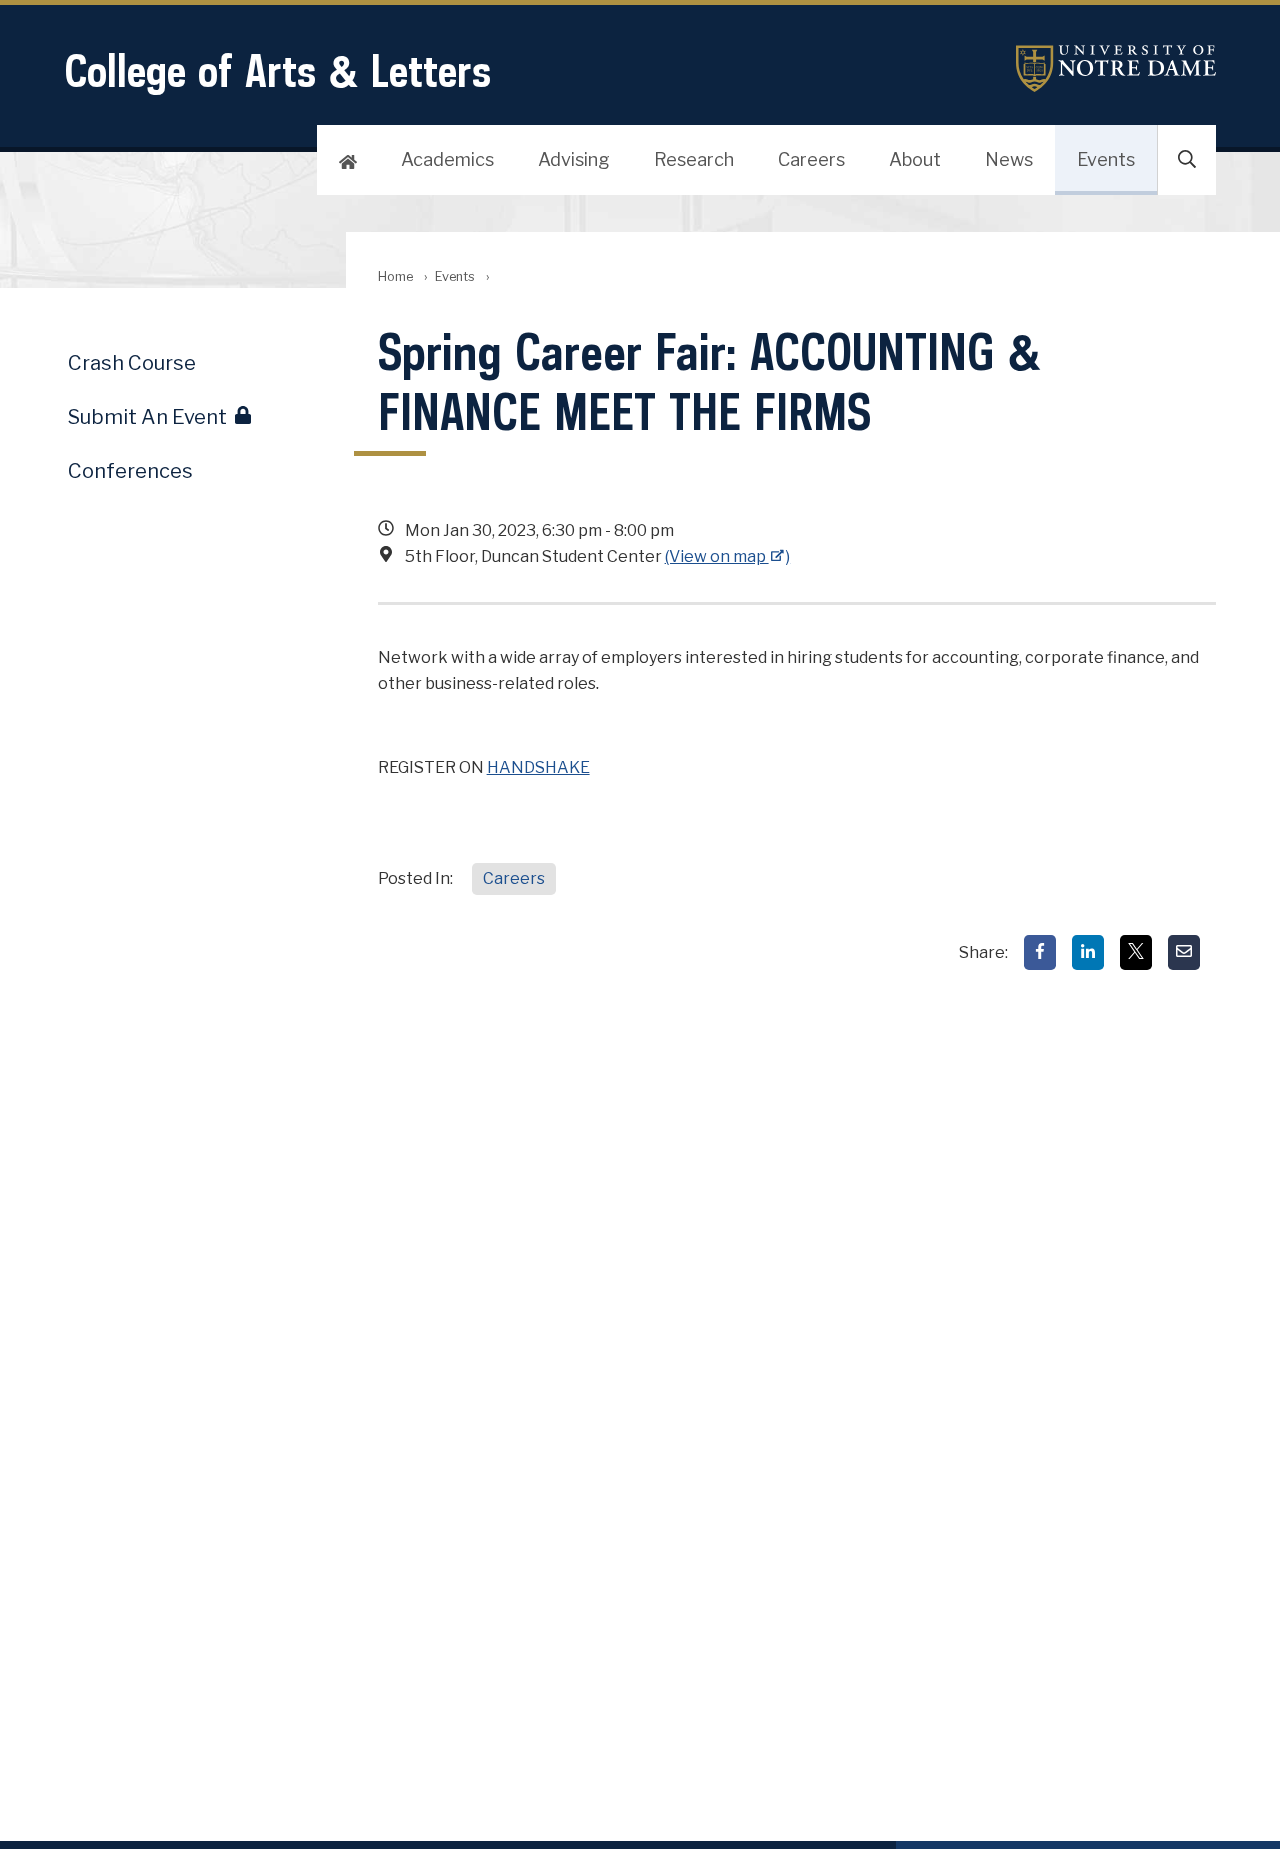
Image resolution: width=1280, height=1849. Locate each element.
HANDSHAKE (538, 767)
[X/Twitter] (1136, 952)
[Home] (348, 160)
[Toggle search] (1187, 160)
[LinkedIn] (1088, 952)
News (1009, 159)
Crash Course (132, 363)
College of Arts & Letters (277, 70)
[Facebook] (1040, 952)
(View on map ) (728, 556)
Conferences (130, 471)
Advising (574, 159)
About (915, 159)
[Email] (1184, 952)
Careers (811, 159)
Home (395, 276)
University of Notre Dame (1116, 68)
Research (694, 159)
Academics (447, 159)
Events (1106, 159)
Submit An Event (147, 417)
